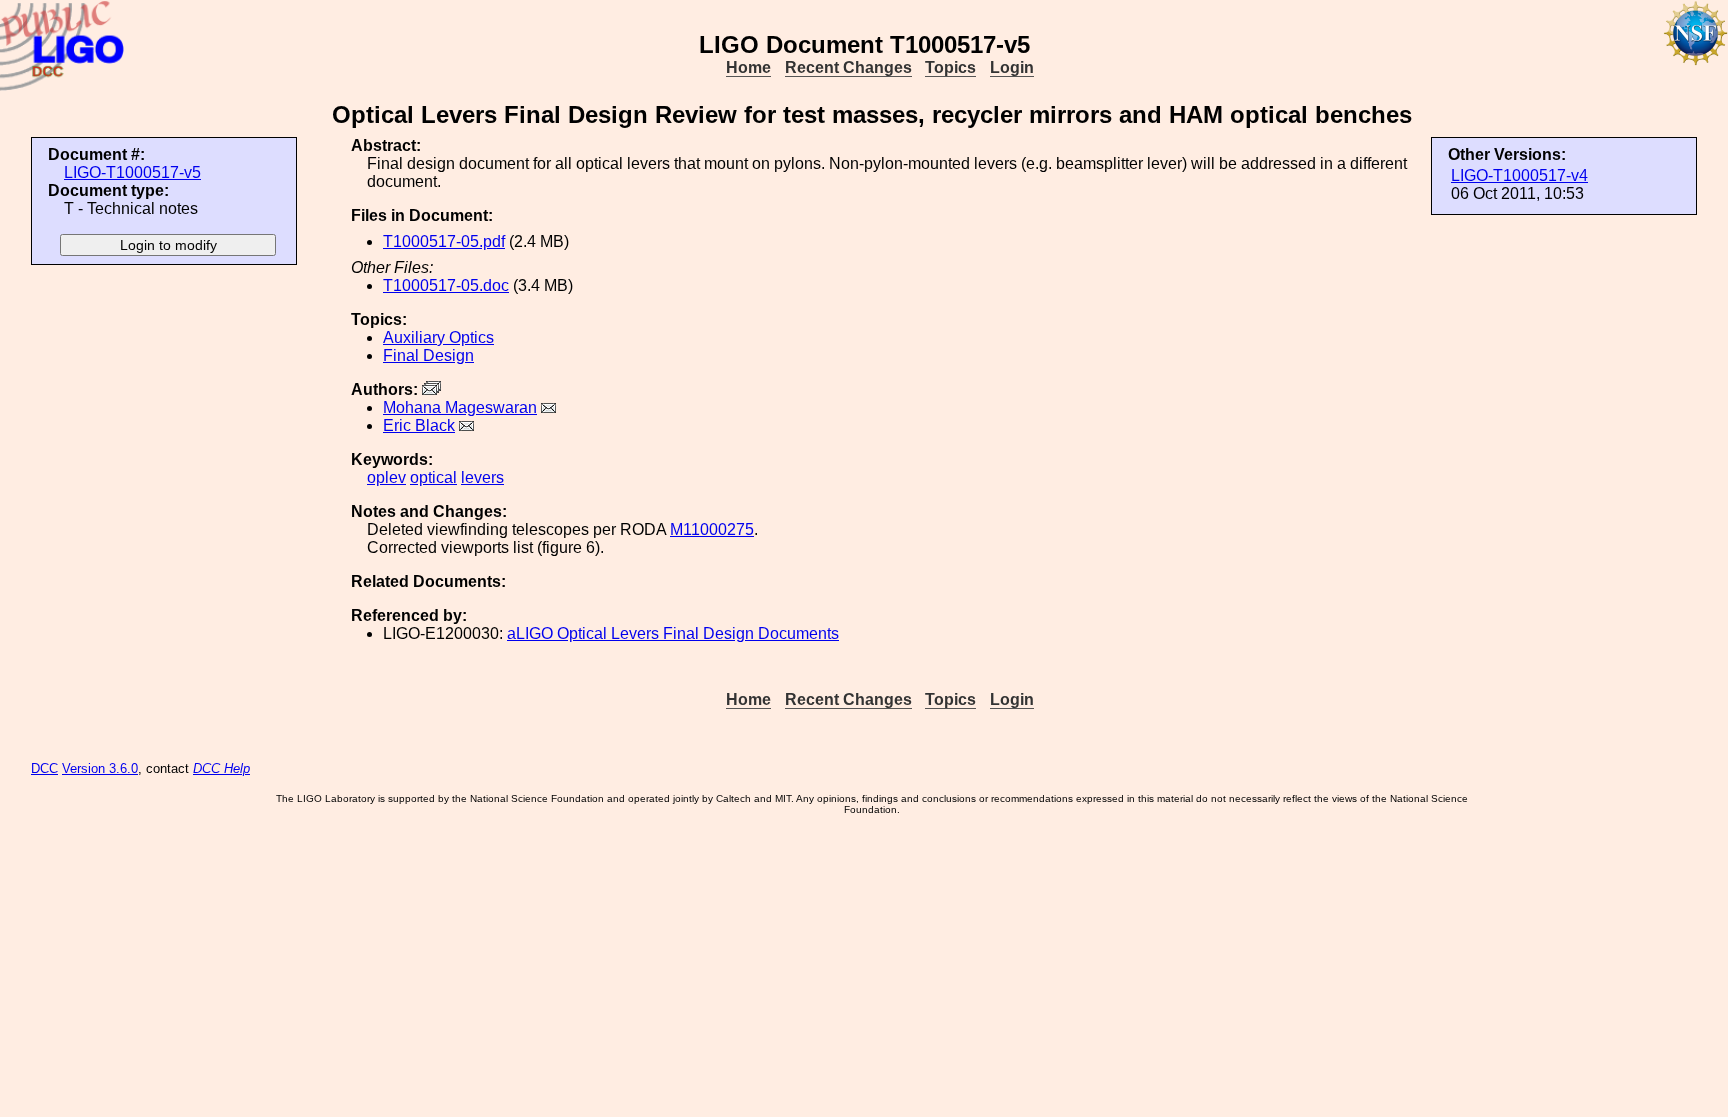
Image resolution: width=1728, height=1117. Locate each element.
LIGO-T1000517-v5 (132, 172)
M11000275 (712, 529)
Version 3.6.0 (100, 768)
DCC (44, 768)
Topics (950, 67)
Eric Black (419, 425)
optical (433, 477)
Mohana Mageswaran (460, 407)
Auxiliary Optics (438, 337)
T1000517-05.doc (446, 285)
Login (1012, 67)
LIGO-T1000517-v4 (1519, 175)
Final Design (428, 355)
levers (482, 477)
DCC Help (221, 768)
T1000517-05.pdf (444, 241)
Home (748, 67)
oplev (386, 477)
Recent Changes (848, 67)
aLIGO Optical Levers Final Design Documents (673, 633)
